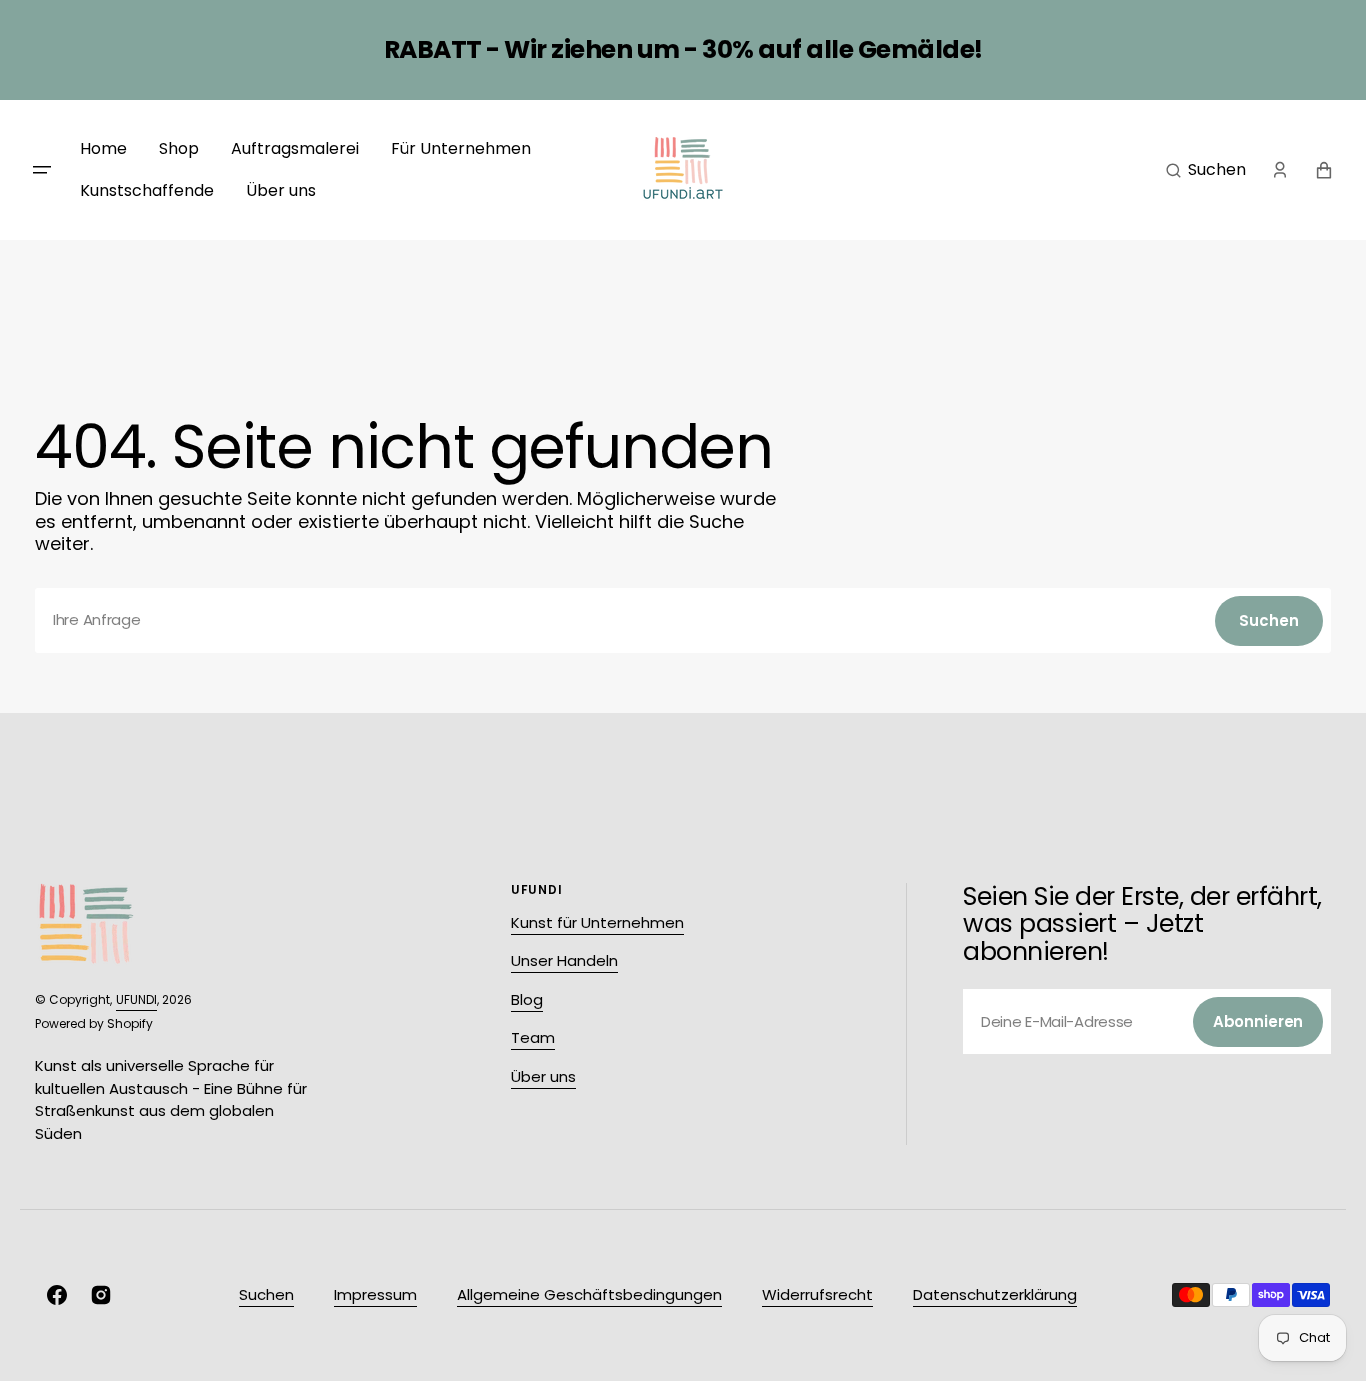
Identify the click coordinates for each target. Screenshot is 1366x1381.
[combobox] (683, 620)
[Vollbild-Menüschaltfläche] (42, 170)
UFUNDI (136, 999)
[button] (1206, 170)
